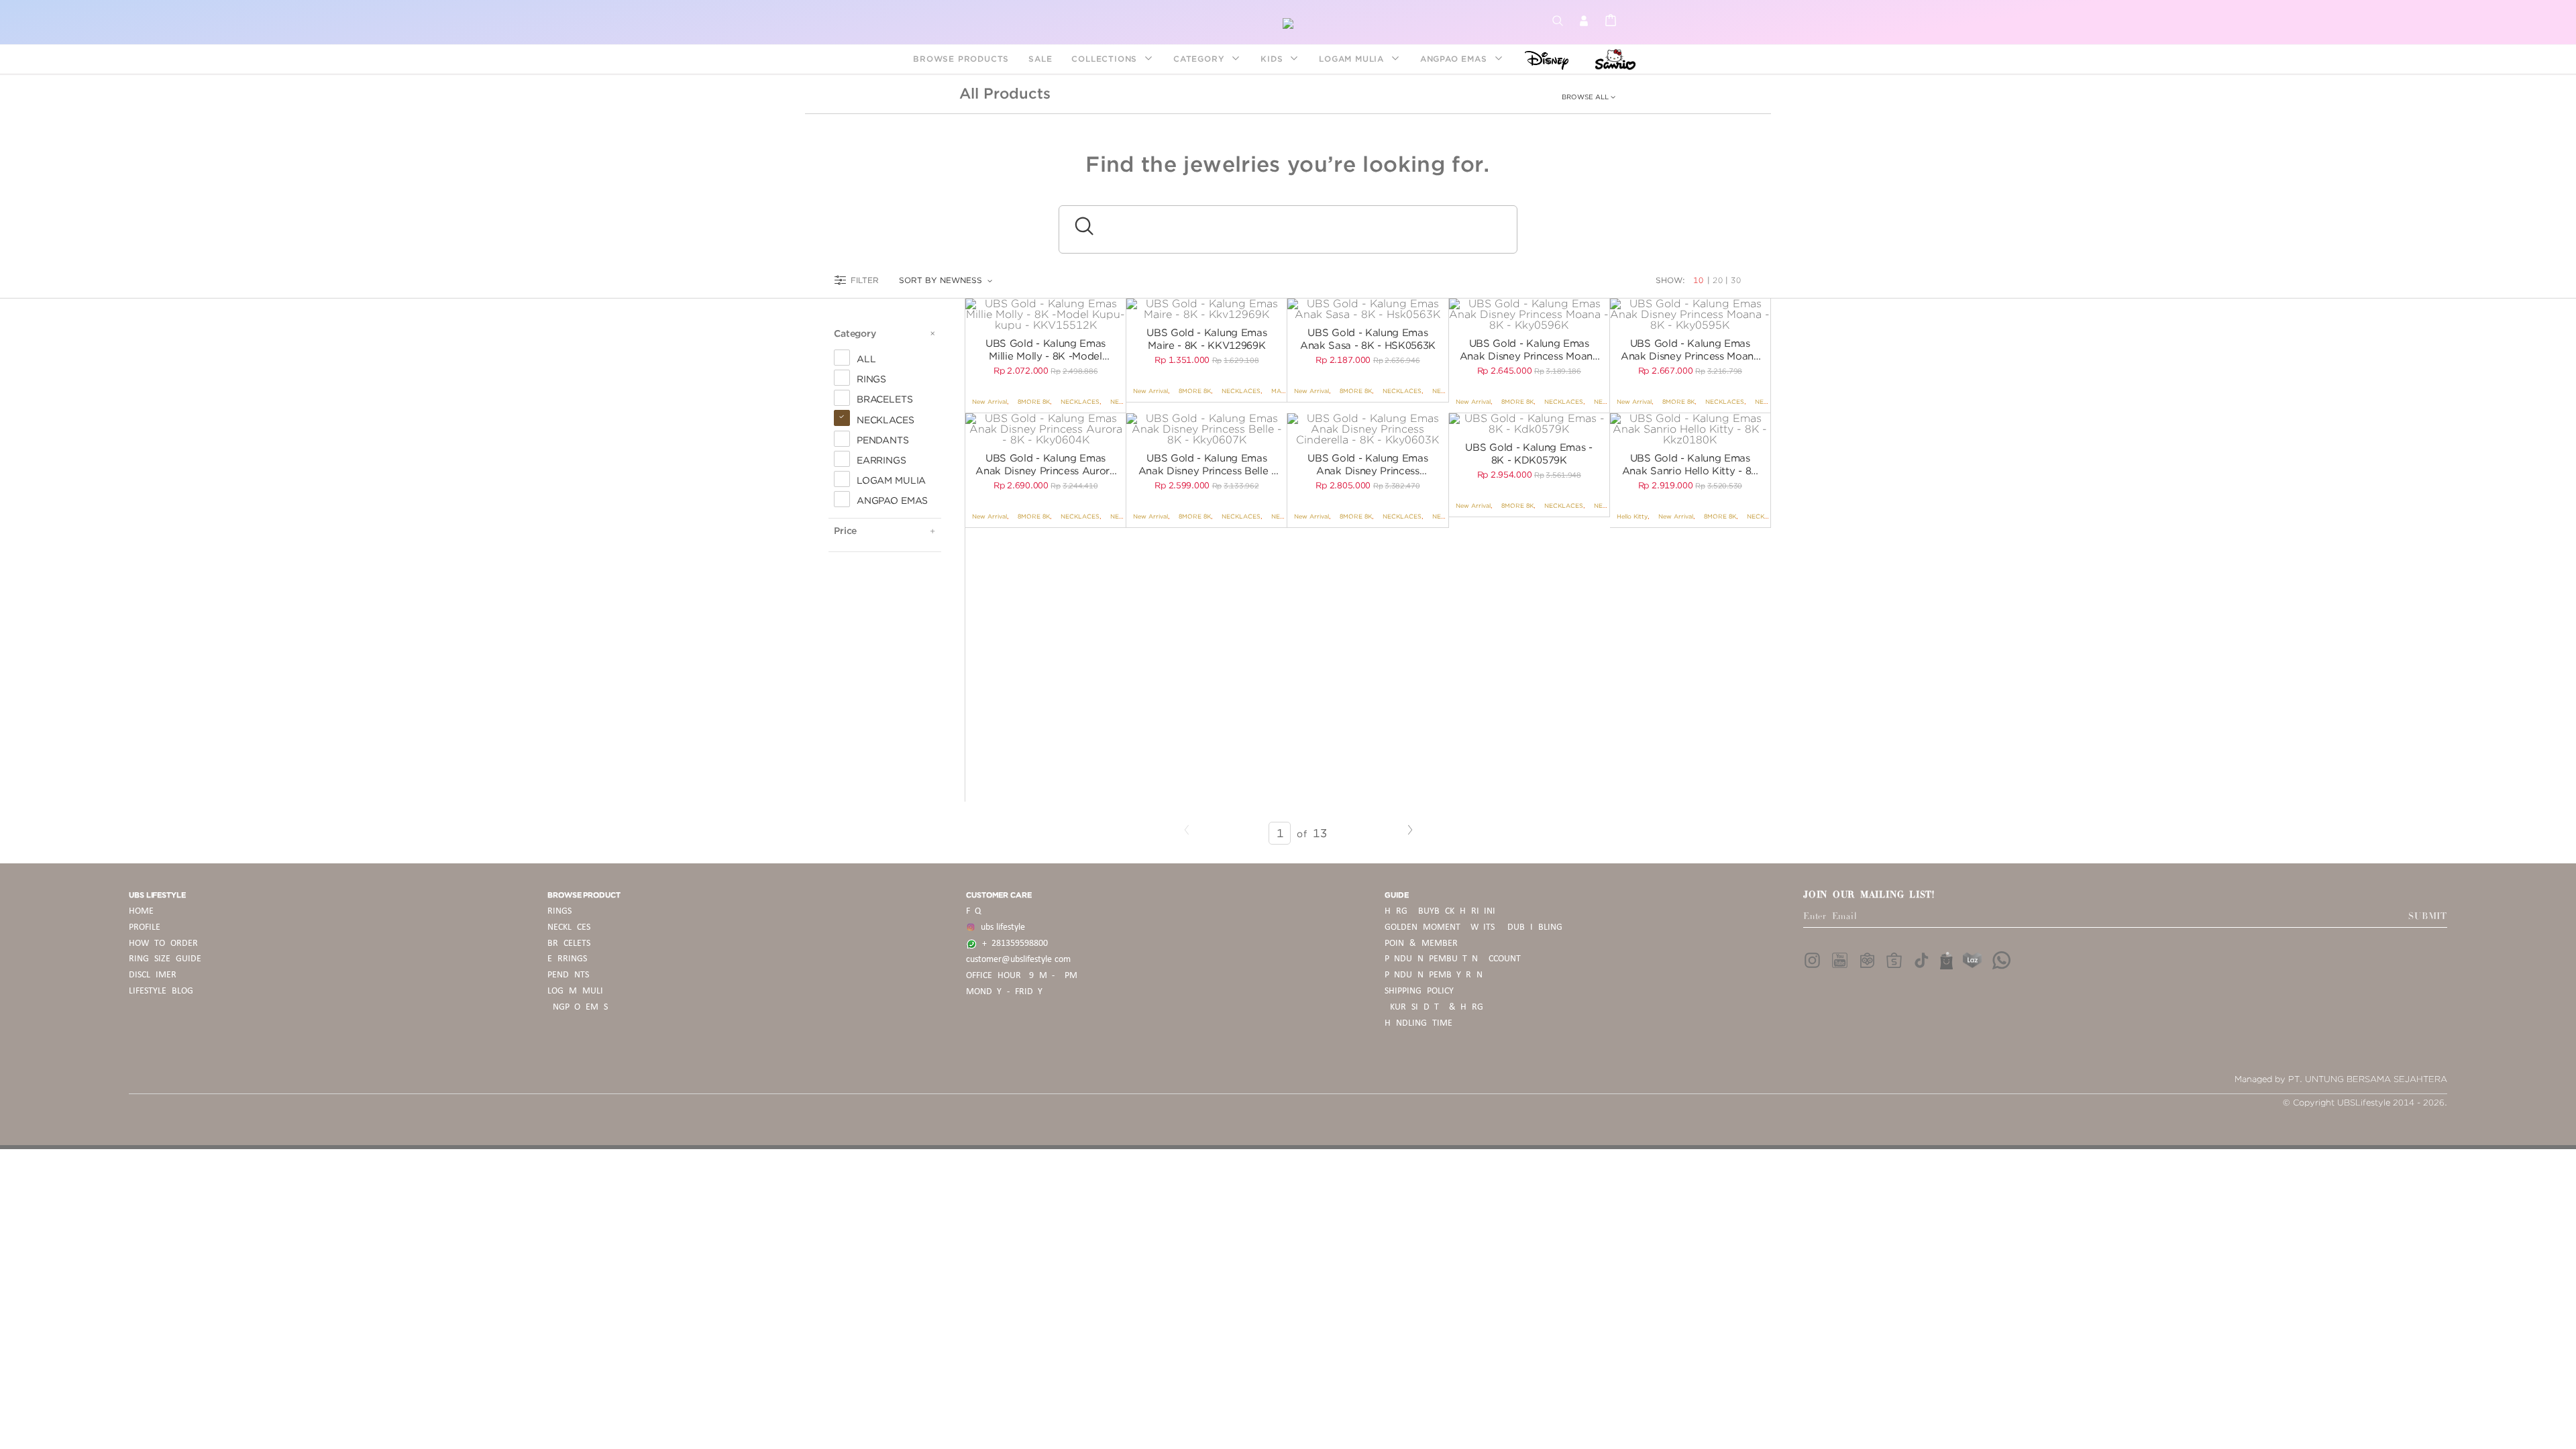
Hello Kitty (1632, 516)
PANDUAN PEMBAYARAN (1434, 975)
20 (1718, 280)
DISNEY (1543, 59)
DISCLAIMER (153, 975)
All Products (1005, 93)
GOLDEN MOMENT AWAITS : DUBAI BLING (1473, 927)
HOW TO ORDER (163, 944)
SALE (1040, 59)
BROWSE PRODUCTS (961, 59)
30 (1736, 280)
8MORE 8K (1034, 401)
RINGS (559, 911)
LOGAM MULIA (1353, 59)
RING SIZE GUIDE (165, 959)
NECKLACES (1080, 401)
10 (1700, 280)
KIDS (1273, 59)
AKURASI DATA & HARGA (1437, 1007)
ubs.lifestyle (1000, 927)
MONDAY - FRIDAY (1004, 992)
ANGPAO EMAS (1455, 59)
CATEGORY (1200, 59)
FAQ (973, 911)
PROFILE (145, 927)
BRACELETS (569, 944)
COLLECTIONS (1106, 59)
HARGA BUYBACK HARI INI (1440, 911)
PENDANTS (568, 975)
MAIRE (1282, 391)
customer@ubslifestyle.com (1018, 960)
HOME (141, 911)
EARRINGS (567, 959)
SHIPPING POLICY (1419, 991)
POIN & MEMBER (1421, 944)
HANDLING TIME (1418, 1023)
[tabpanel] (1045, 315)
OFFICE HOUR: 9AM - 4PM (1022, 976)
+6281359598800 (1012, 944)
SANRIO (1614, 59)
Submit (2428, 916)
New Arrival (989, 401)
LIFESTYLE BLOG (161, 991)
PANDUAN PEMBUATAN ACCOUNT (1453, 959)
